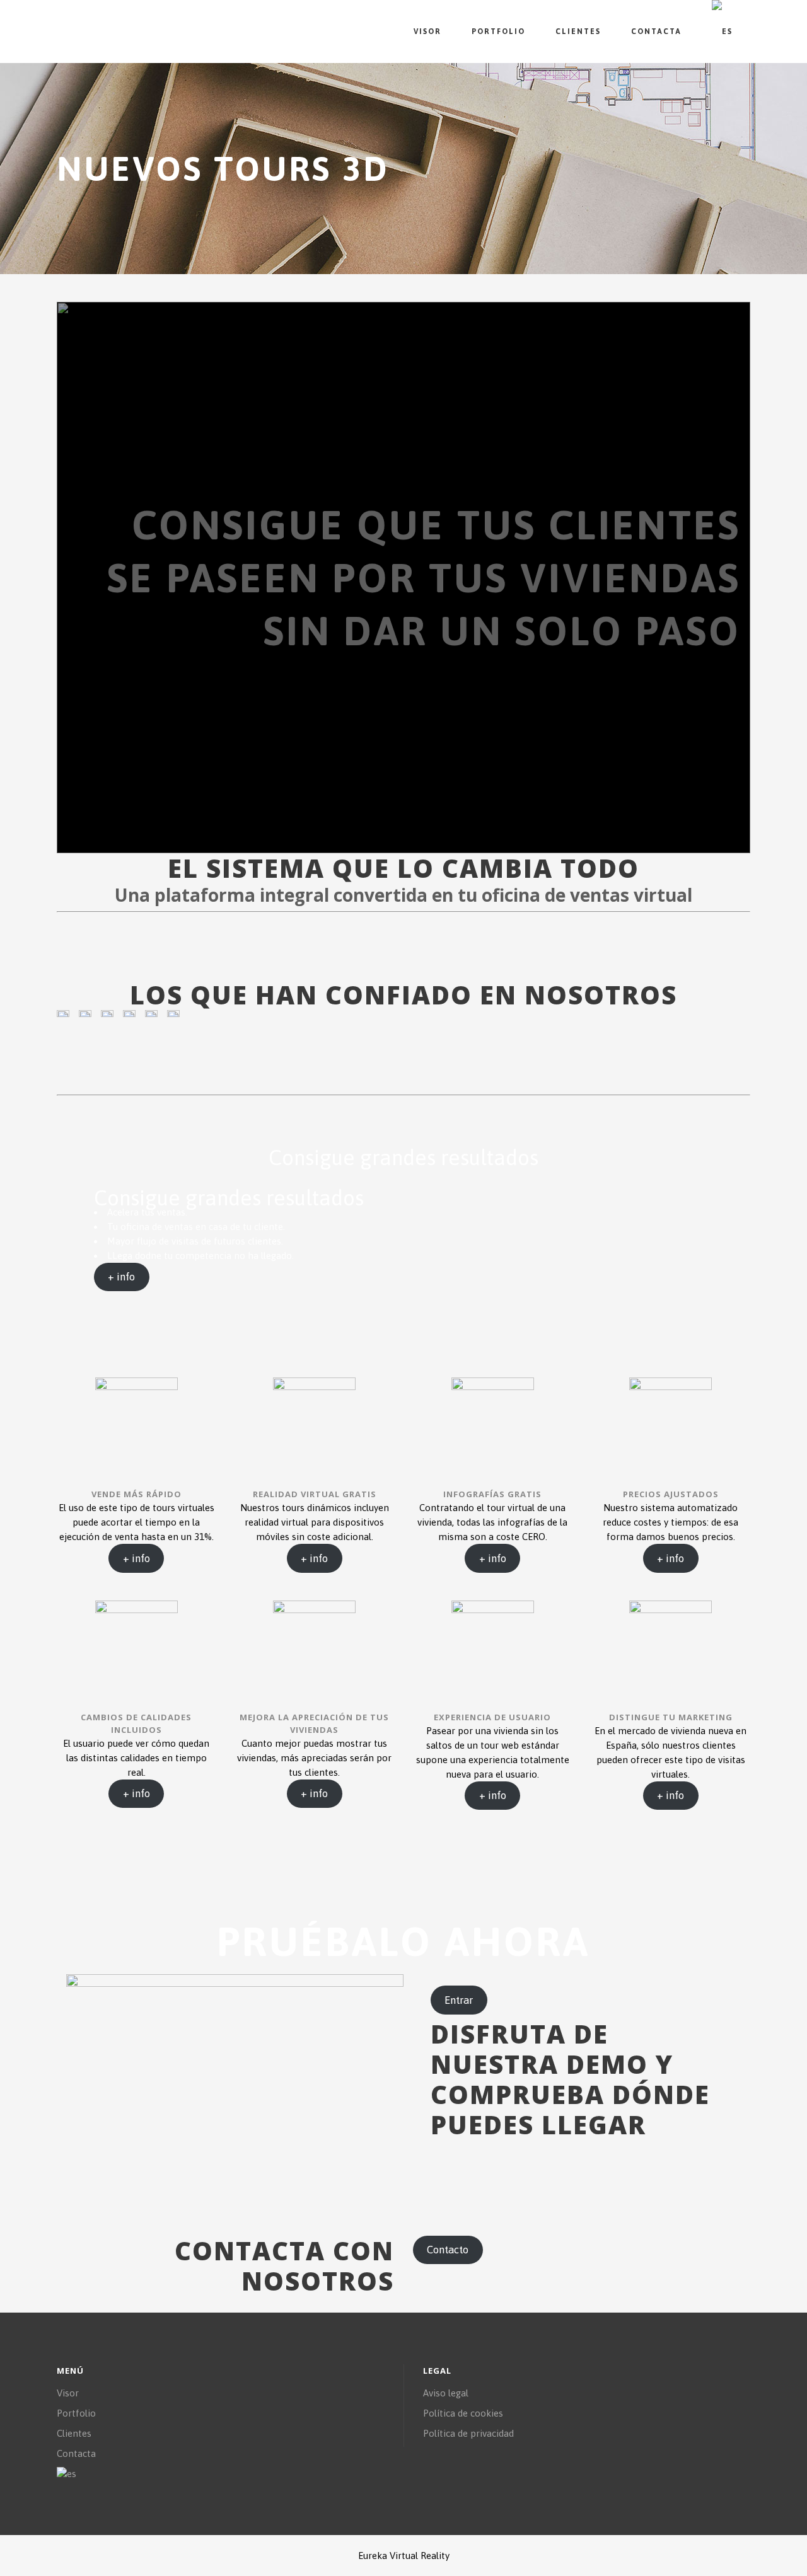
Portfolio (76, 2413)
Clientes (74, 2433)
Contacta (76, 2453)
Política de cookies (463, 2413)
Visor (68, 2393)
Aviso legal (446, 2393)
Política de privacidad (468, 2433)
